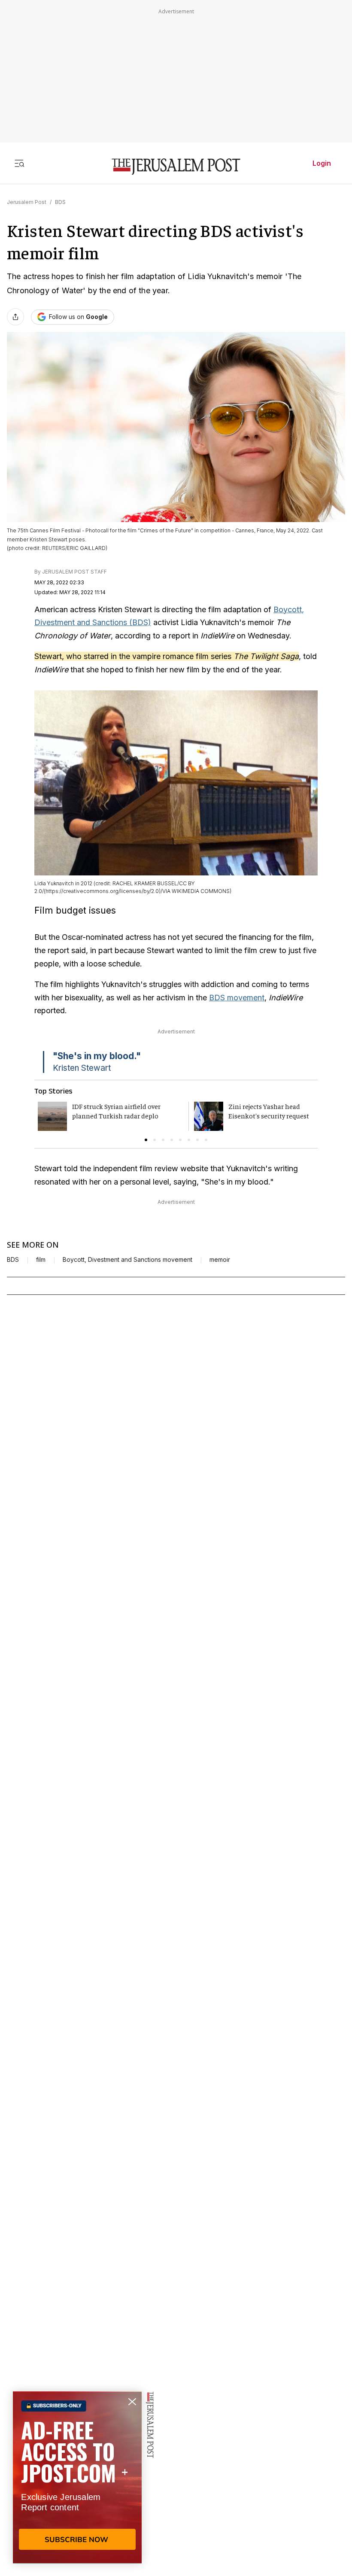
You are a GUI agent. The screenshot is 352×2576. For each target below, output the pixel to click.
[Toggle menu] (19, 163)
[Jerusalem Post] (176, 167)
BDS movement (237, 998)
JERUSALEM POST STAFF (74, 572)
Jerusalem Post (27, 202)
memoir (220, 1260)
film (41, 1260)
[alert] (77, 2477)
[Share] (15, 317)
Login (322, 163)
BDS (60, 202)
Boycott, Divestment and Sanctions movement (127, 1260)
